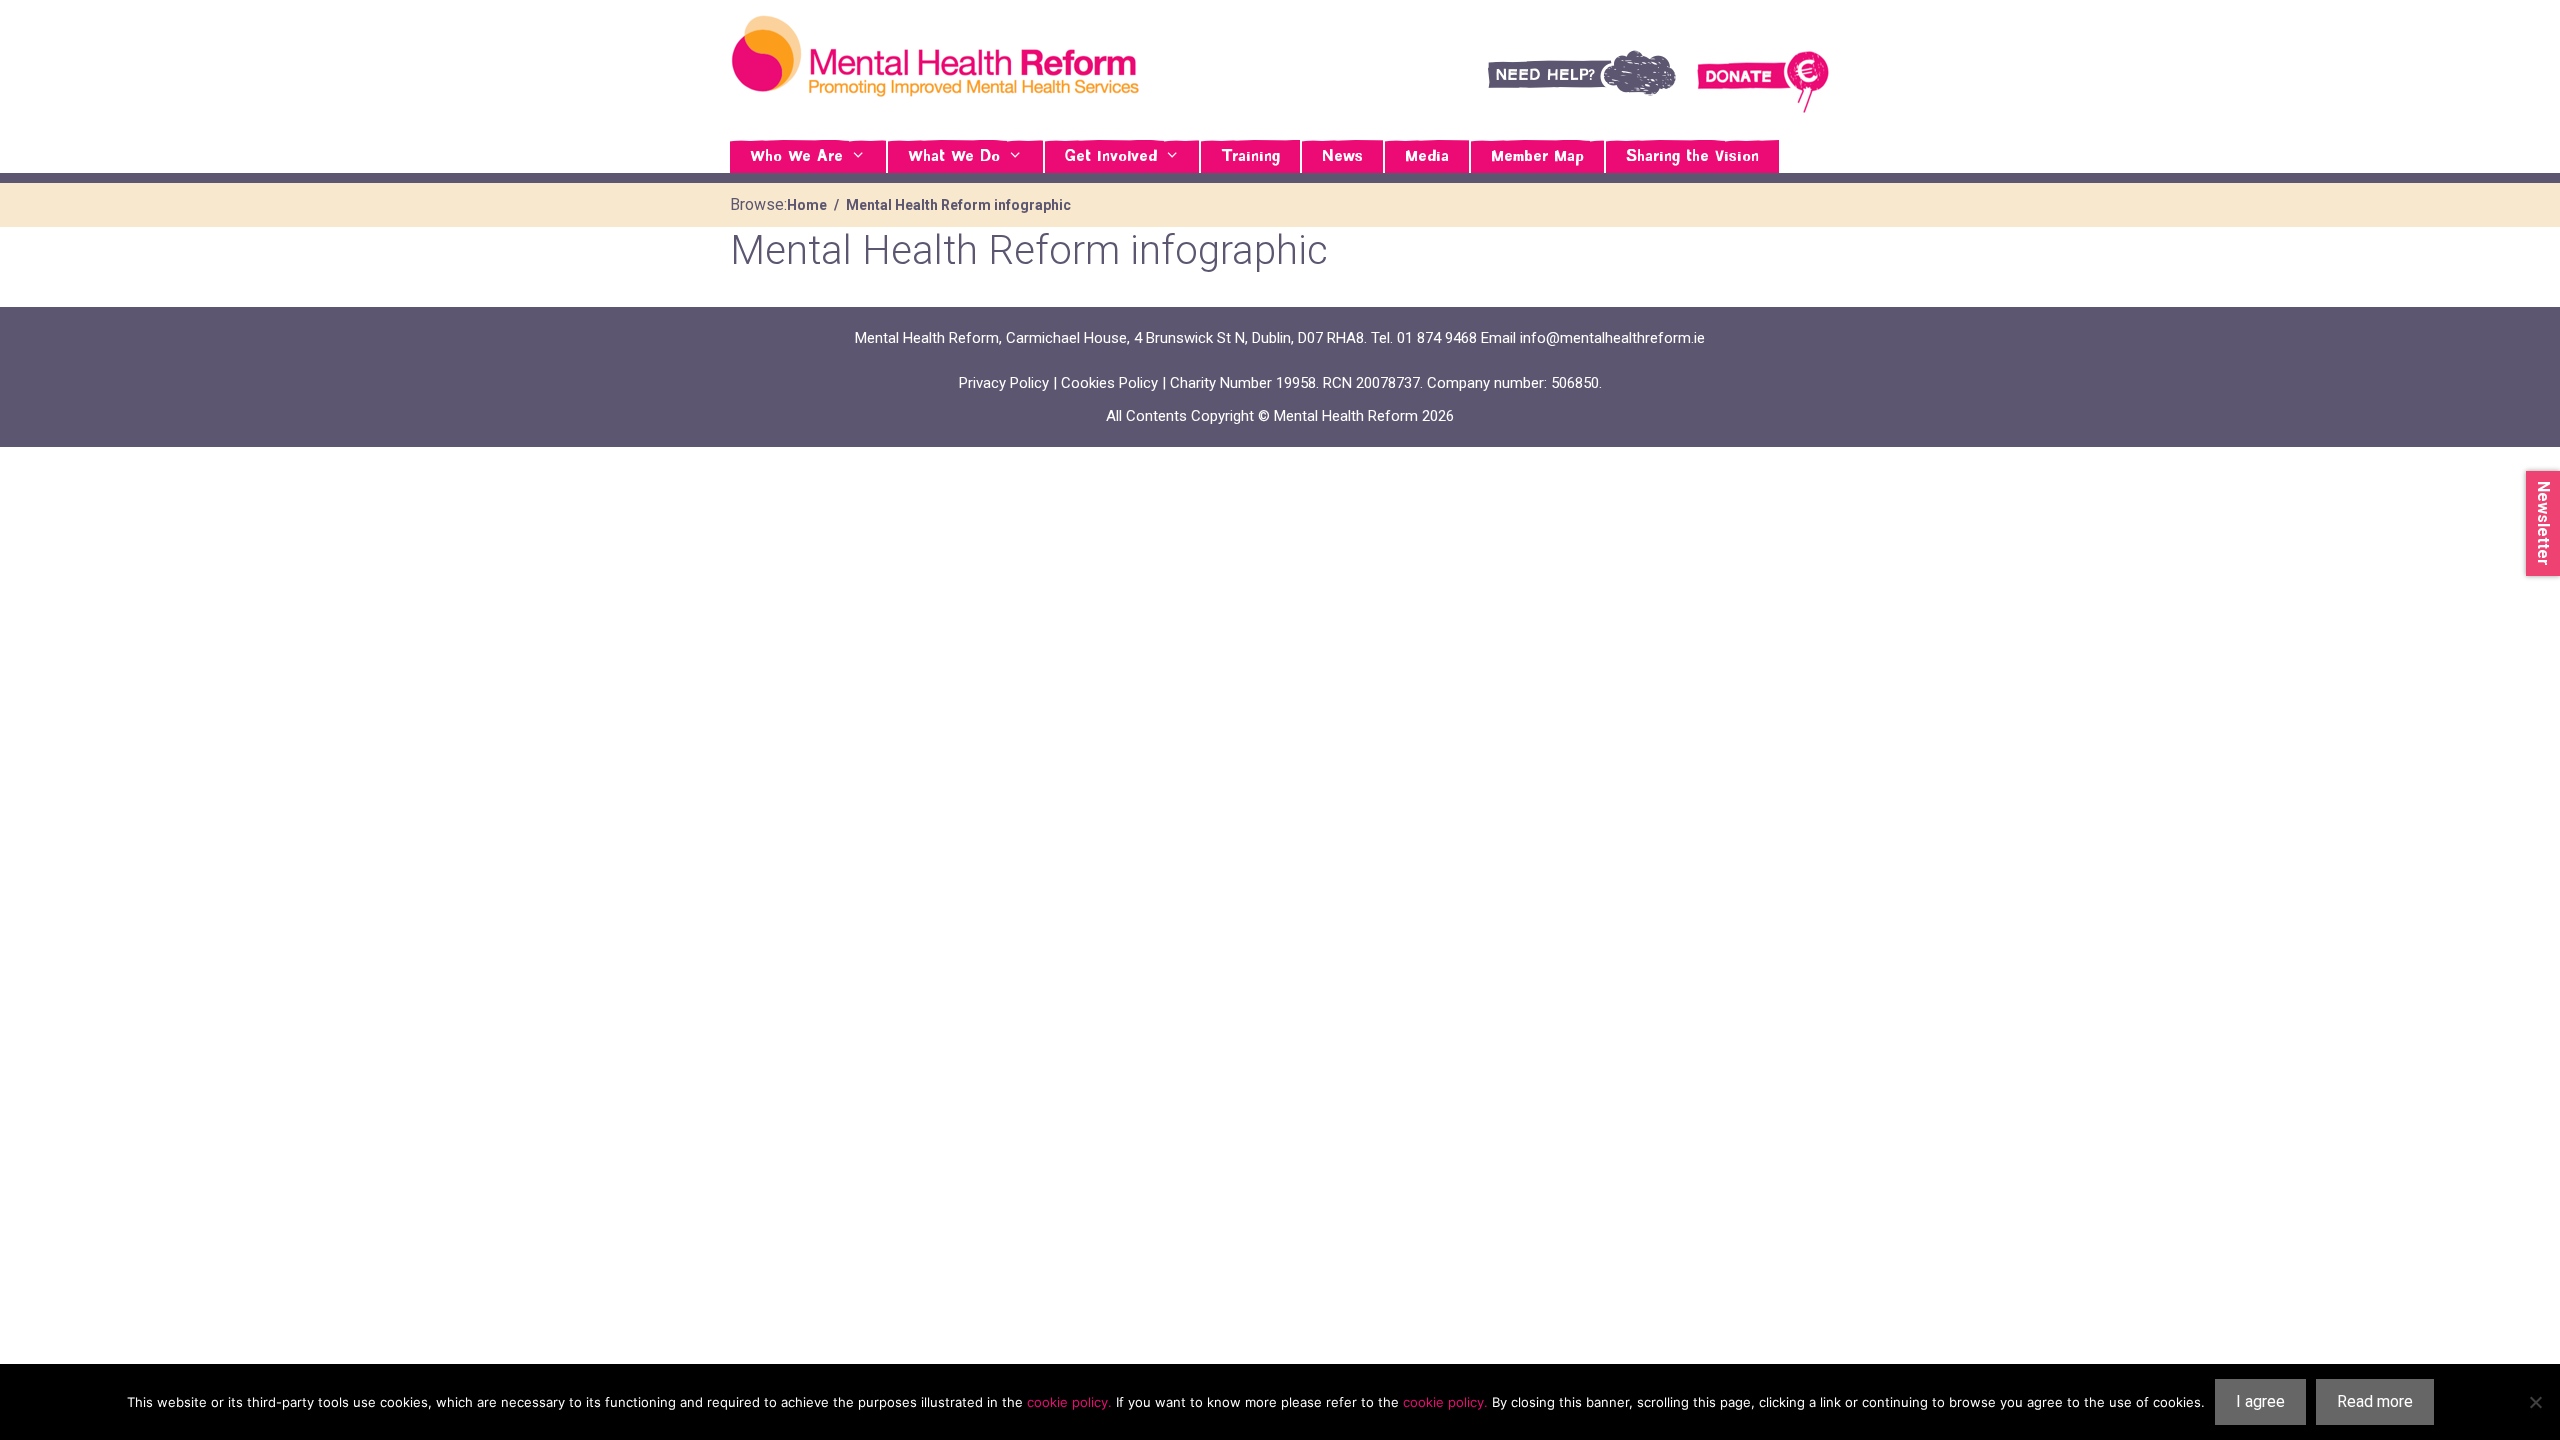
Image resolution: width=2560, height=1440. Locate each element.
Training (1250, 157)
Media (1427, 157)
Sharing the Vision (1692, 157)
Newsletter (2543, 523)
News (1342, 157)
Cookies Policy (1109, 383)
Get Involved (1111, 157)
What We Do (954, 157)
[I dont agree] (2535, 1402)
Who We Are (796, 157)
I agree (2260, 1401)
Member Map (1537, 157)
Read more (2375, 1401)
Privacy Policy (1004, 383)
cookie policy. (1069, 1402)
